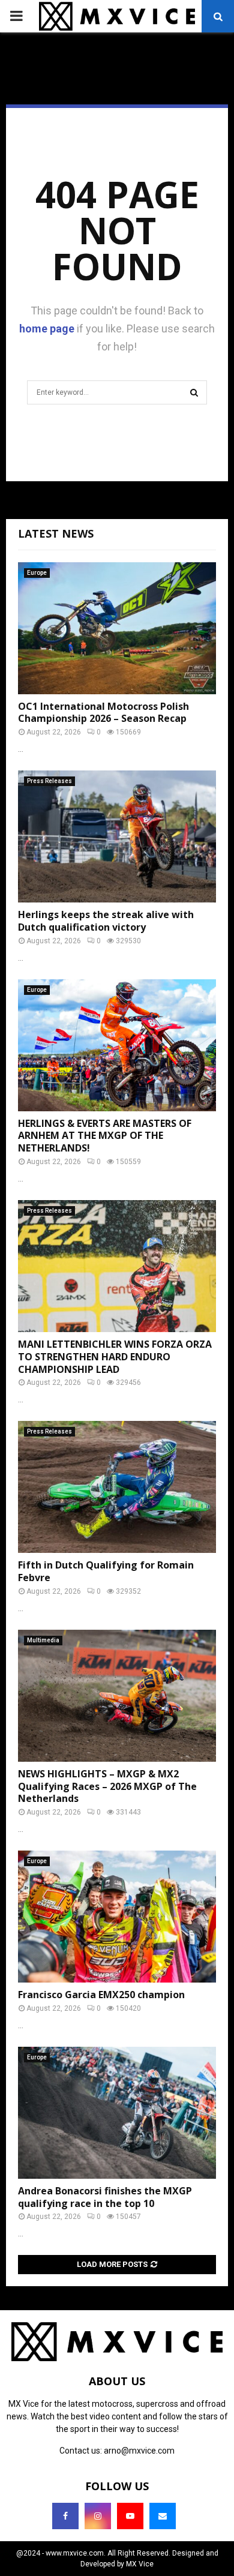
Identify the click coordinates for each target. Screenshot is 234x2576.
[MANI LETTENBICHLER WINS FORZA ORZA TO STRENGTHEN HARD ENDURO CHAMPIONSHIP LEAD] (117, 1266)
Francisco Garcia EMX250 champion (101, 1995)
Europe (37, 573)
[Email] (163, 2516)
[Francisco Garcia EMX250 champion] (117, 1917)
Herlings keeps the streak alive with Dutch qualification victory (106, 921)
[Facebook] (65, 2516)
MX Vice (140, 2564)
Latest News (56, 533)
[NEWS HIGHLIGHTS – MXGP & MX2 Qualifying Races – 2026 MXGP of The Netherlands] (117, 1696)
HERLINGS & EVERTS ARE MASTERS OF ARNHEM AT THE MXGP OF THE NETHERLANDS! (105, 1136)
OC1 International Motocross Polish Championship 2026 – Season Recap (103, 713)
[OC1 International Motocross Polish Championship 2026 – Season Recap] (117, 628)
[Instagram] (98, 2516)
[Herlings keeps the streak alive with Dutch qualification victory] (117, 836)
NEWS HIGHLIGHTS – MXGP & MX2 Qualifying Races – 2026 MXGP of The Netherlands (107, 1786)
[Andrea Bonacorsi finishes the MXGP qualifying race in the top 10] (117, 2113)
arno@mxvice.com (139, 2451)
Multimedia (43, 1640)
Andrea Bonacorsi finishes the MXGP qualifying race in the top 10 (105, 2197)
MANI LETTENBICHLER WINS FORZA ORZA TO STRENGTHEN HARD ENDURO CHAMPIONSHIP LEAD (115, 1357)
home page (47, 329)
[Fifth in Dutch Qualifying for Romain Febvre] (117, 1487)
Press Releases (49, 781)
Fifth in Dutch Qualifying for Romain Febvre (106, 1571)
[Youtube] (130, 2516)
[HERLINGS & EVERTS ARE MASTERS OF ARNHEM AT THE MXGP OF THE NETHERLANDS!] (117, 1045)
